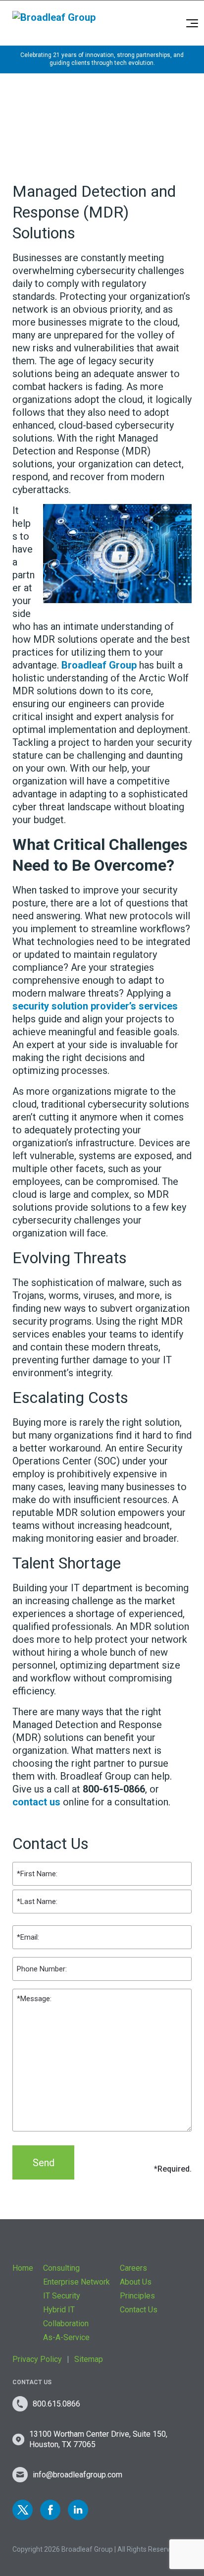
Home (23, 2268)
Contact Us (139, 2310)
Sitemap (89, 2359)
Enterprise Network (76, 2282)
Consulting (61, 2268)
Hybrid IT (59, 2310)
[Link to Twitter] (23, 2510)
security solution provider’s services (95, 1006)
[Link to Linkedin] (78, 2510)
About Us (136, 2282)
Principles (137, 2296)
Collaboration (66, 2324)
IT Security (62, 2296)
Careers (133, 2268)
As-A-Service (66, 2337)
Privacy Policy (37, 2359)
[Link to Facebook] (50, 2510)
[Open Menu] (192, 23)
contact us (36, 1802)
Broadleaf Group (99, 665)
